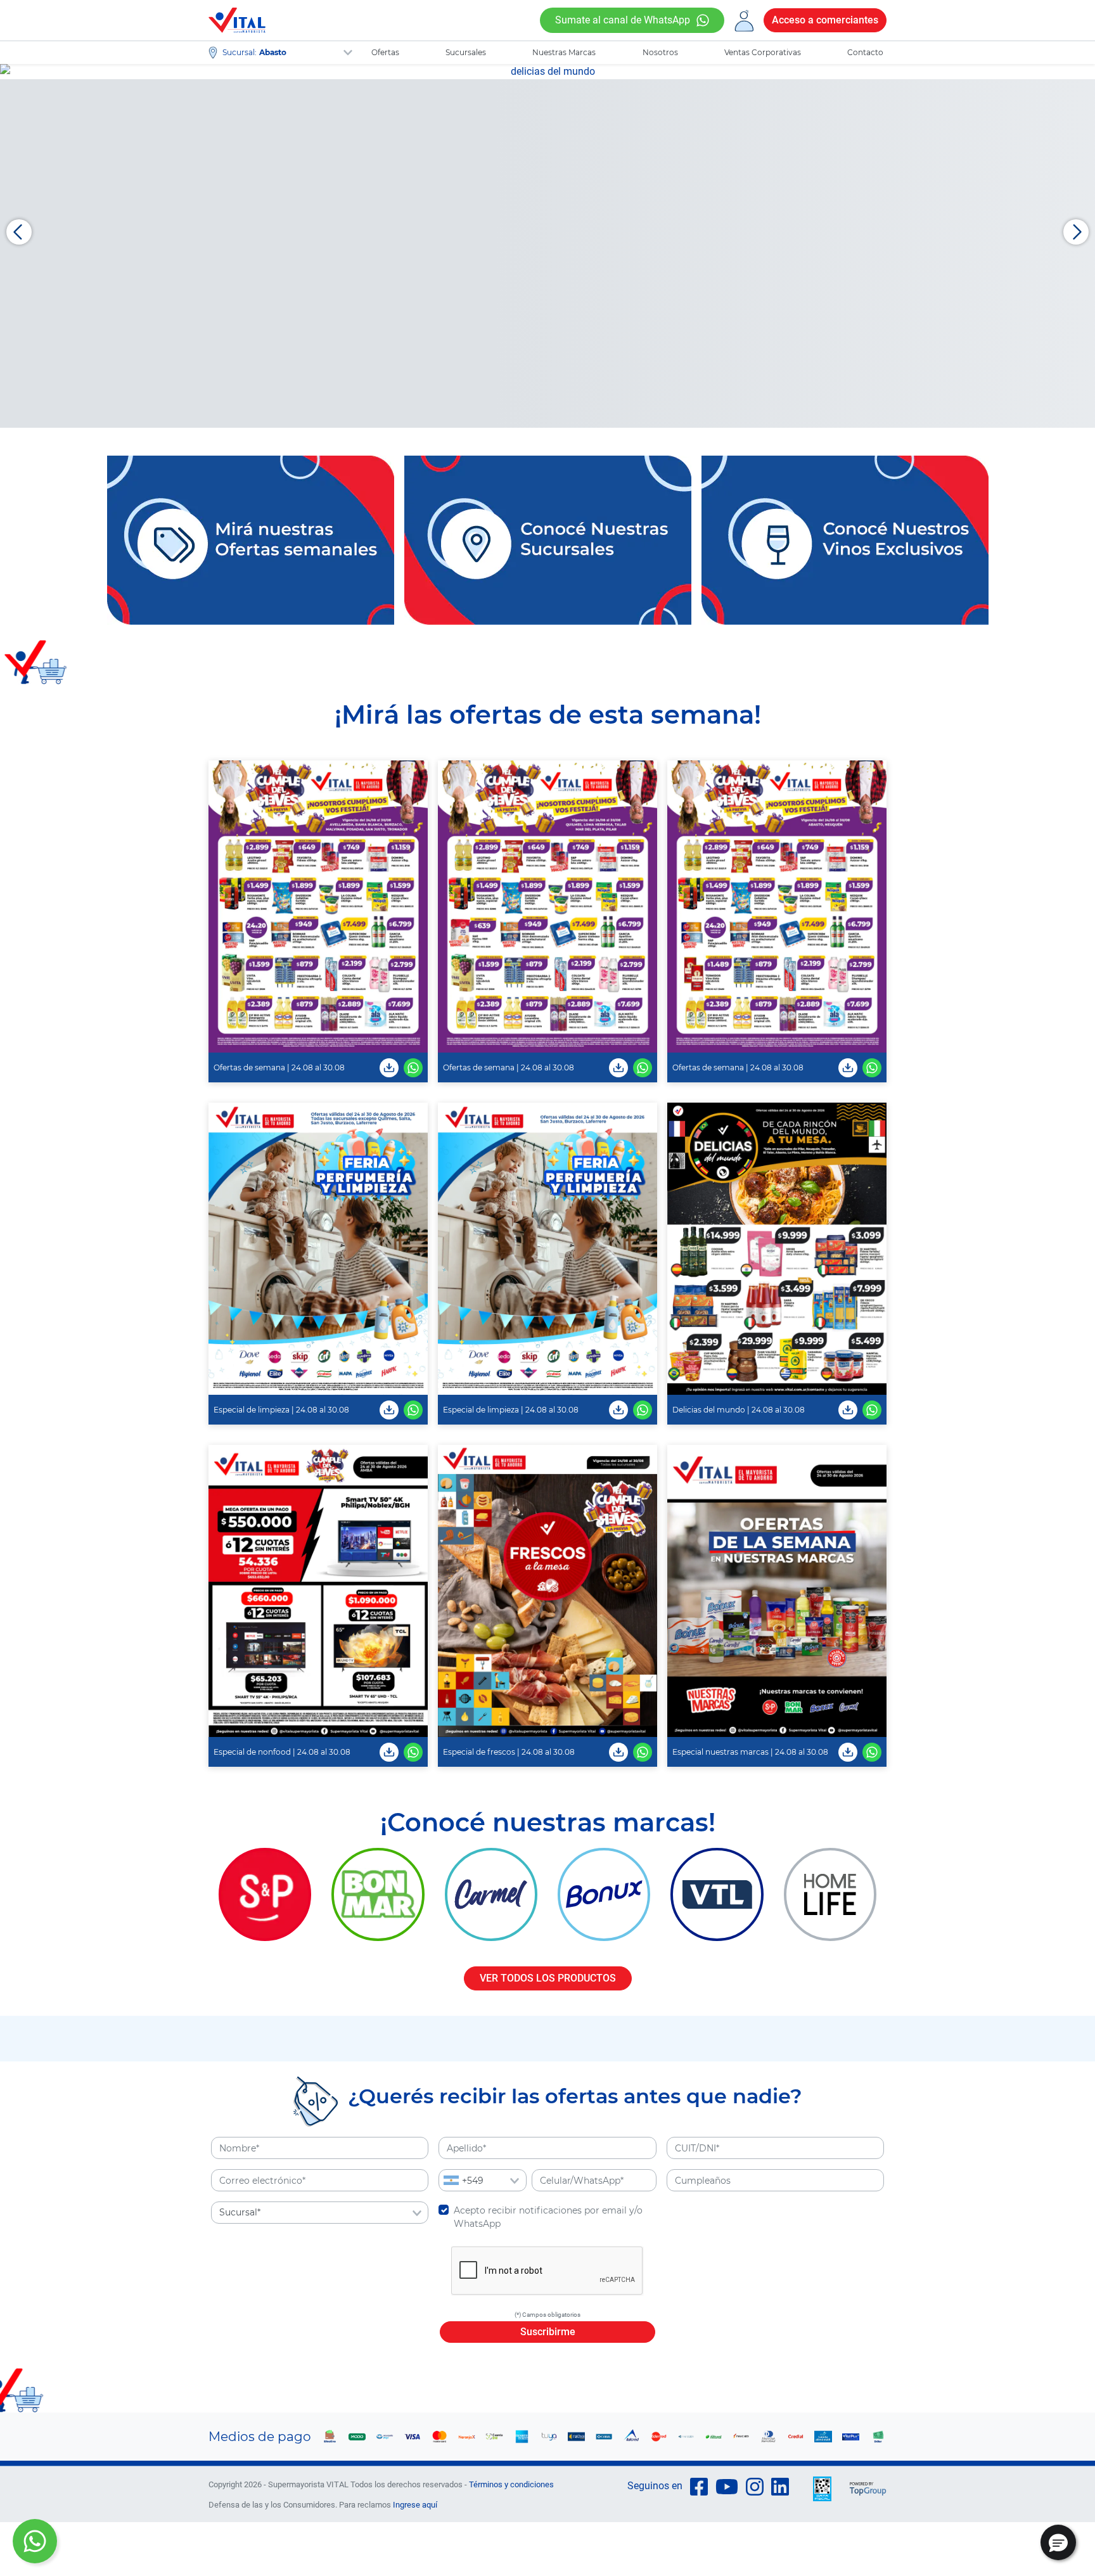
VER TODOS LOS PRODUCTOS (548, 1978)
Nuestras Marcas (564, 52)
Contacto (865, 52)
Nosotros (660, 52)
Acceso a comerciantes (825, 20)
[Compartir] (413, 1067)
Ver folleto (318, 907)
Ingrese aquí (415, 2505)
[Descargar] (389, 1067)
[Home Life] (830, 1894)
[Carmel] (491, 1894)
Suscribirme (548, 2332)
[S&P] (265, 1894)
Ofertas (385, 52)
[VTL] (717, 1894)
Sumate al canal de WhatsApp (623, 20)
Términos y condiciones (511, 2484)
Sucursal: (240, 52)
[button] (1058, 2542)
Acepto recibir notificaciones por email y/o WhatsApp (548, 2217)
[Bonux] (604, 1894)
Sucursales (466, 52)
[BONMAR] (378, 1894)
